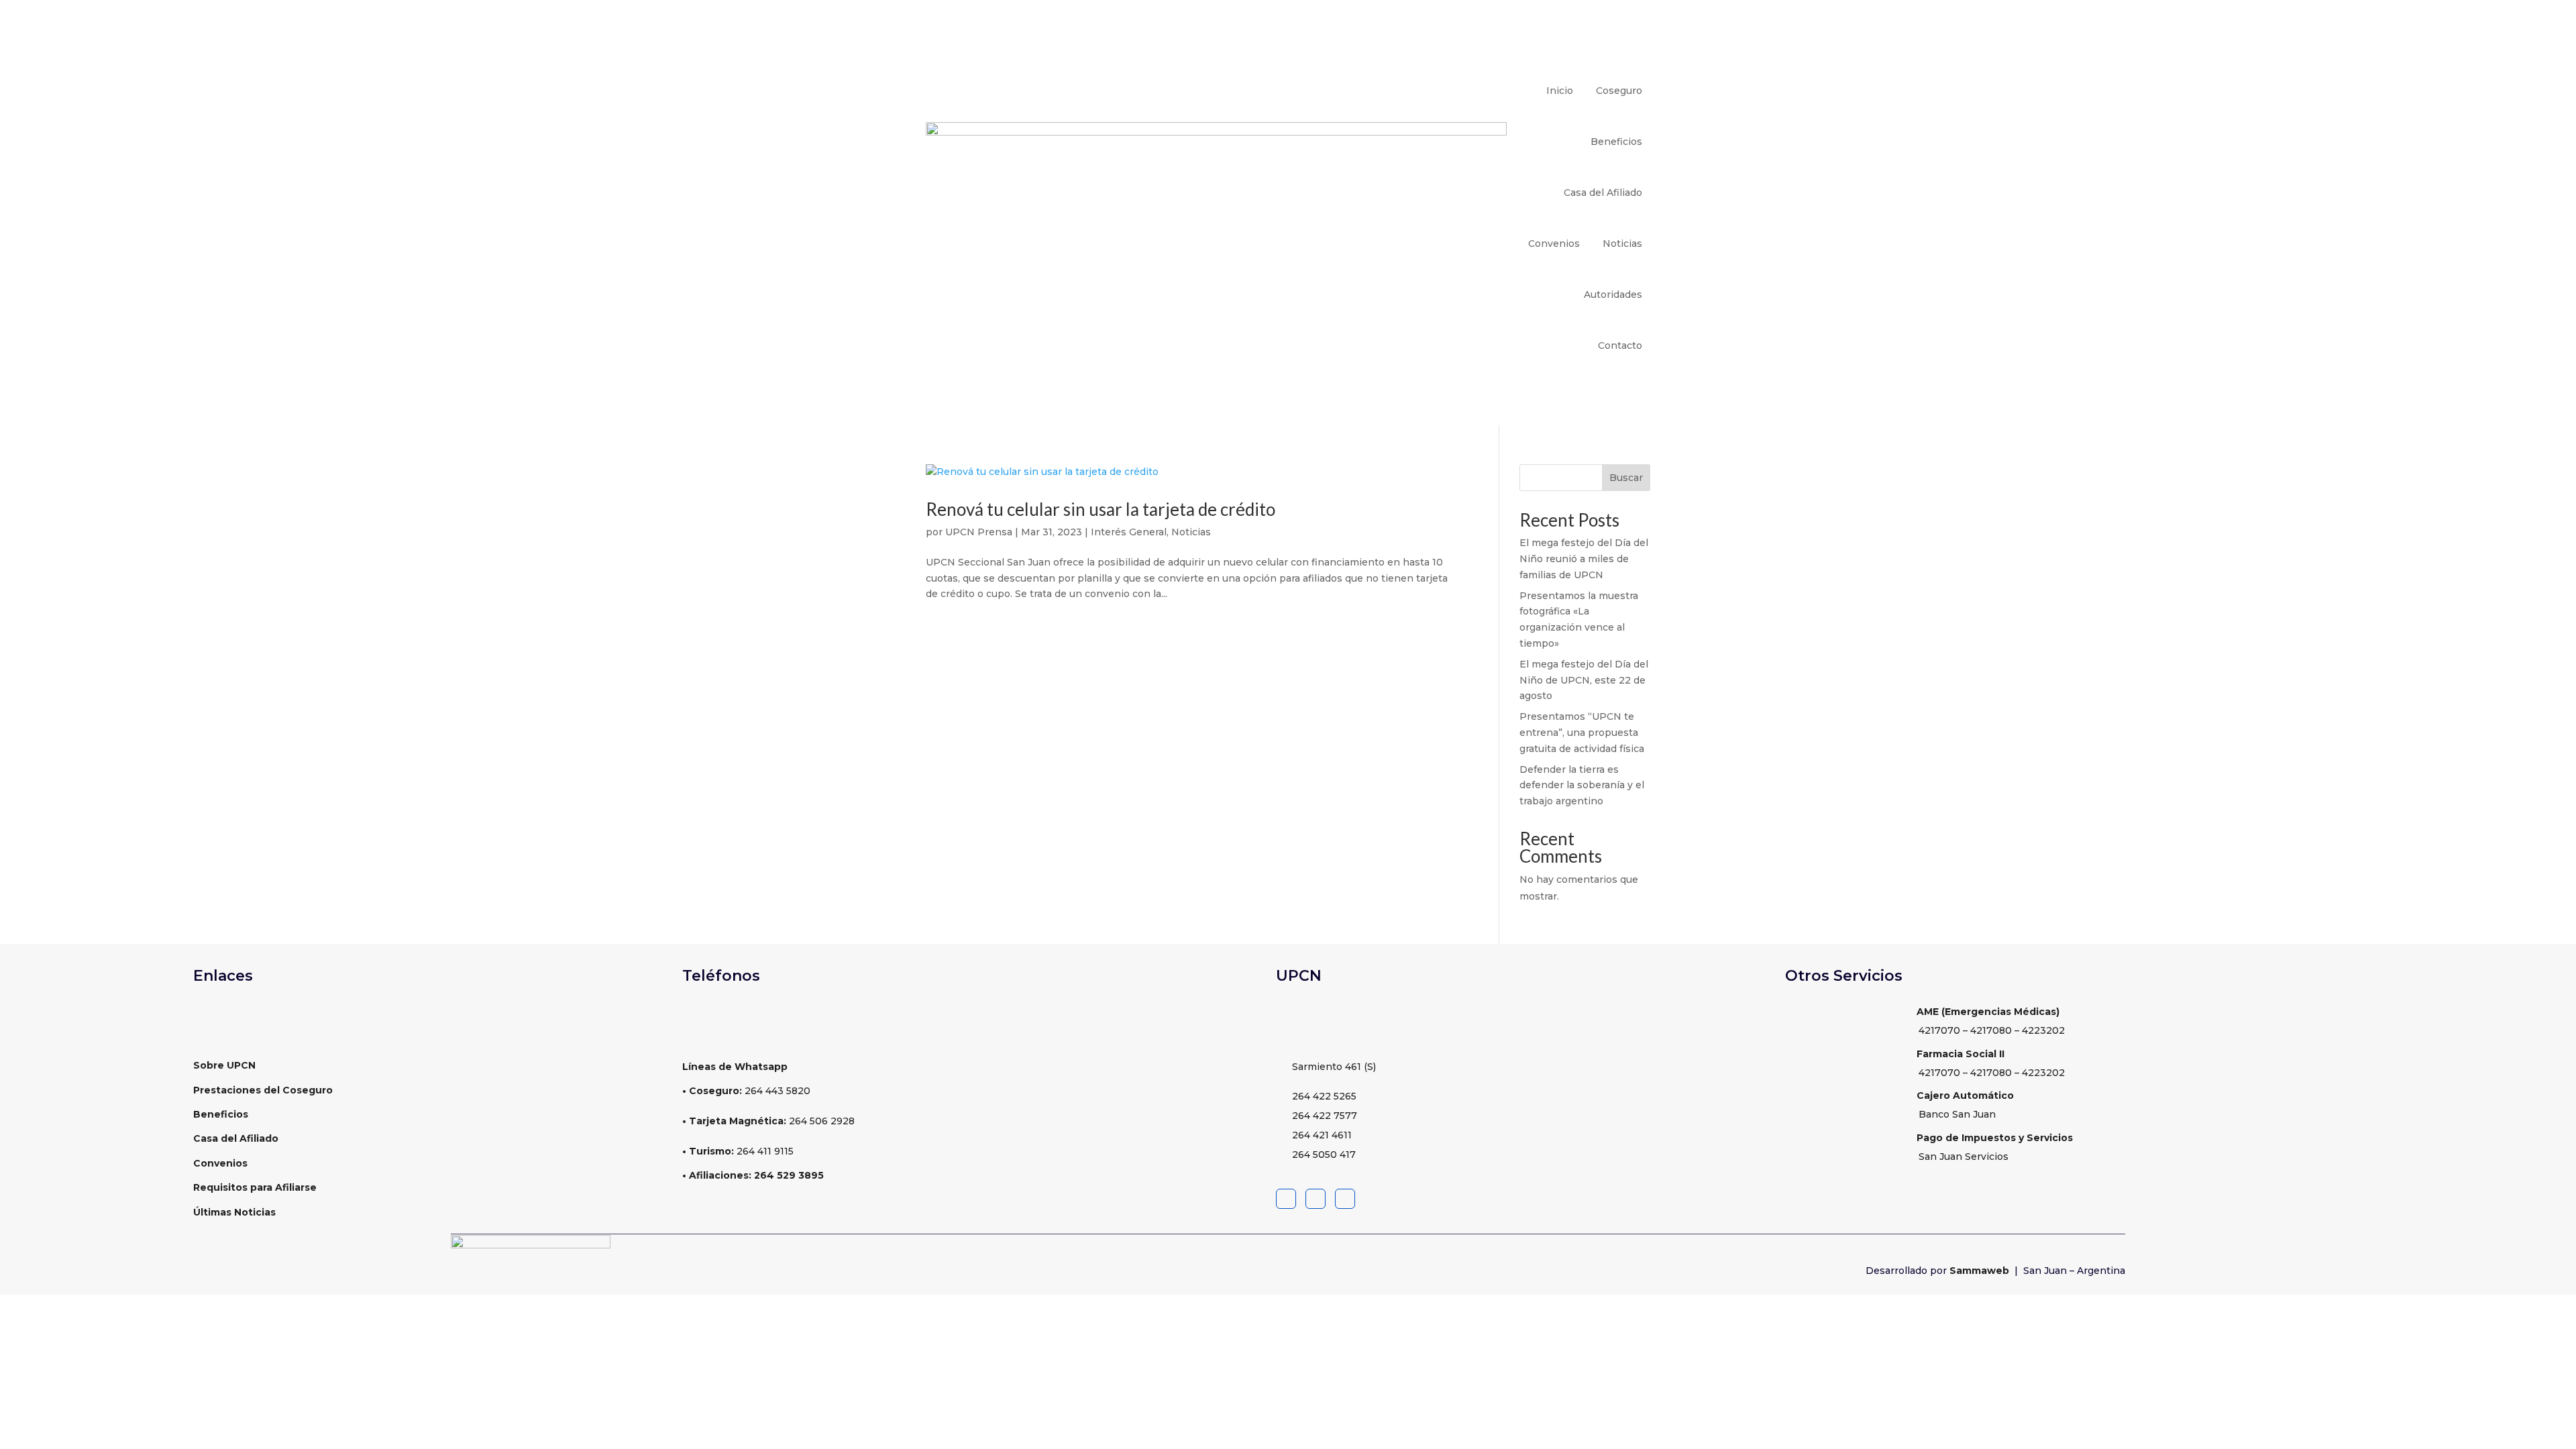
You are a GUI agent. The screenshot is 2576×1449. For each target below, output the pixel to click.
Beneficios (1616, 142)
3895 (810, 1175)
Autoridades (1613, 294)
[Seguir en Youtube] (1316, 1199)
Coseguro (1619, 91)
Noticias (1622, 244)
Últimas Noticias (234, 1212)
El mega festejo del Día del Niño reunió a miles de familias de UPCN (1584, 559)
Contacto (1620, 345)
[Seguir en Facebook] (1286, 1199)
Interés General (1129, 532)
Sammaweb (1981, 1271)
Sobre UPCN (224, 1065)
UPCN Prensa (979, 532)
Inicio (1560, 91)
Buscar (1626, 478)
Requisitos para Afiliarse (255, 1187)
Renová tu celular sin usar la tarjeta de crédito (1102, 509)
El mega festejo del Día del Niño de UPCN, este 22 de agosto (1584, 680)
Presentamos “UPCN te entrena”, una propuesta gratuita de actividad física (1582, 733)
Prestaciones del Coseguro (263, 1090)
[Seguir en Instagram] (1345, 1199)
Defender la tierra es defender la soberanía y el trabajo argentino (1582, 786)
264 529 (775, 1175)
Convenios (1554, 244)
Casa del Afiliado (1603, 193)
